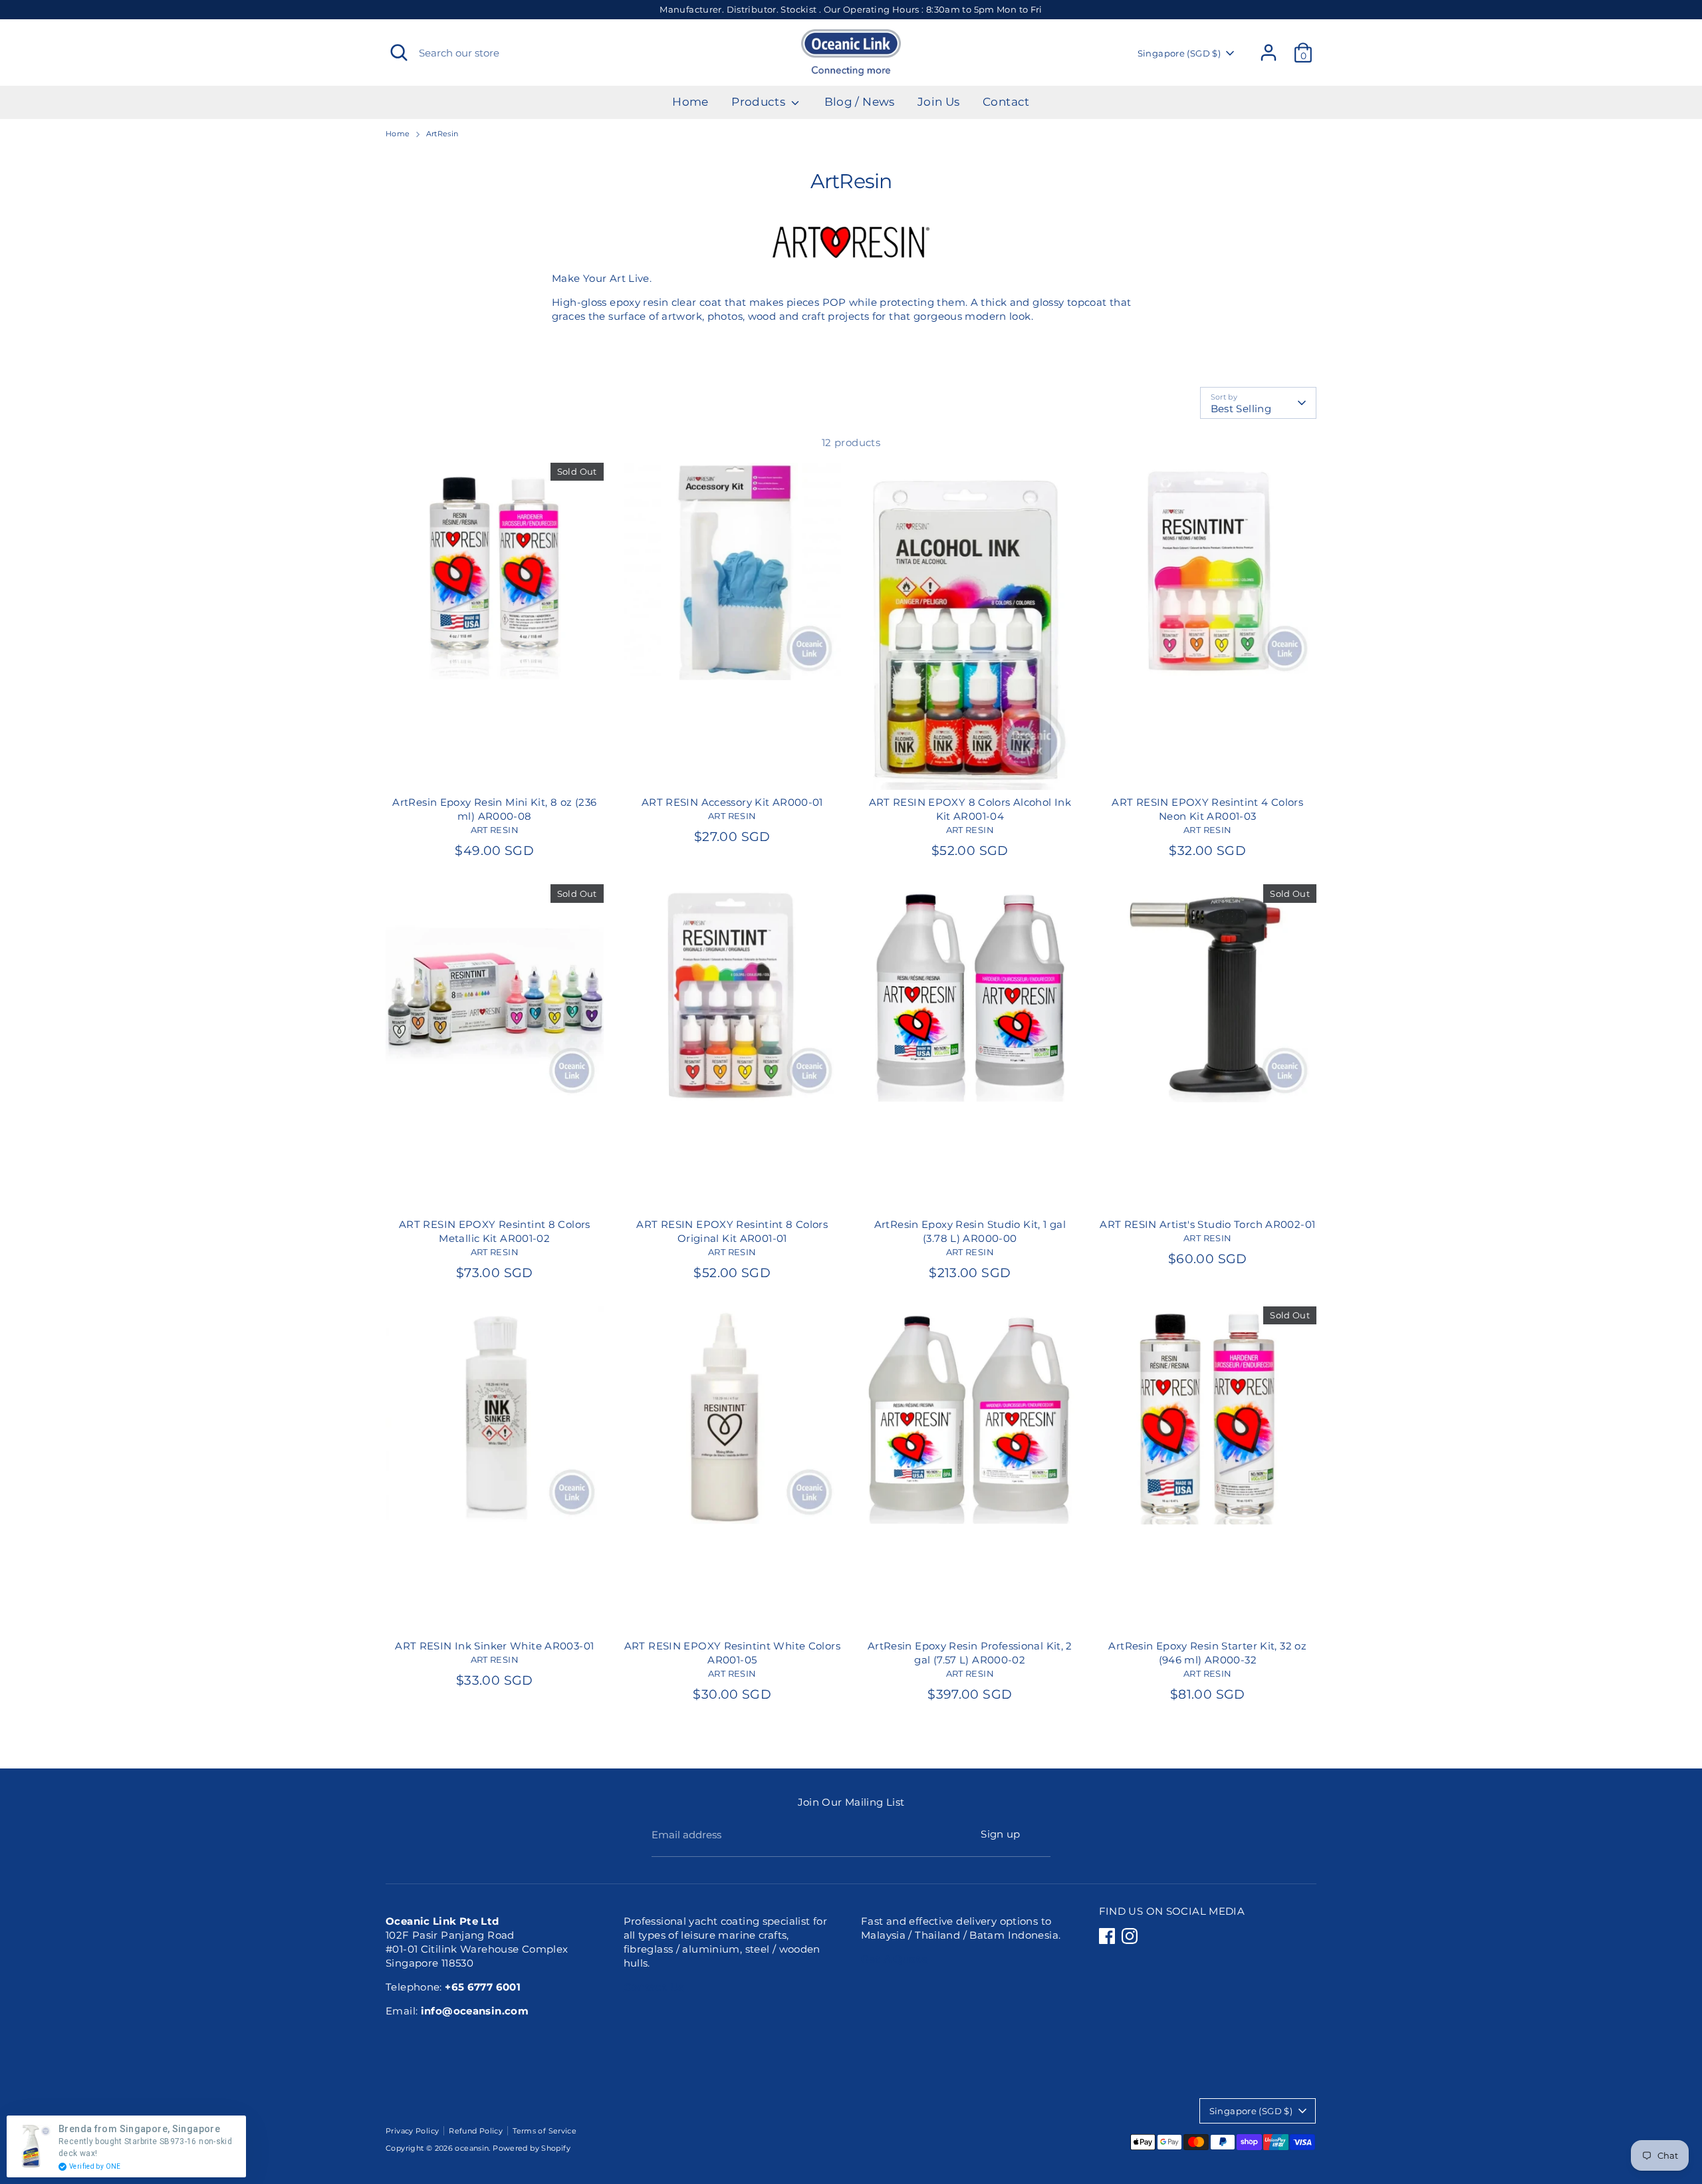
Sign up (1001, 1834)
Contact (1006, 102)
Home (690, 102)
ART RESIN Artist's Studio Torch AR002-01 (1207, 1224)
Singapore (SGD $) (1179, 53)
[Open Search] (399, 53)
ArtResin (442, 134)
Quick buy (495, 658)
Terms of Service (545, 2131)
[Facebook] (1107, 1936)
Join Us (939, 102)
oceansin (472, 2148)
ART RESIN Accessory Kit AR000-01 (732, 802)
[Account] (1269, 53)
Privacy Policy (412, 2131)
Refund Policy (476, 2131)
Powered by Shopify (532, 2148)
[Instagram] (1130, 1936)
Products (760, 102)
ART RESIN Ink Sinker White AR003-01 (494, 1646)
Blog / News (860, 102)
